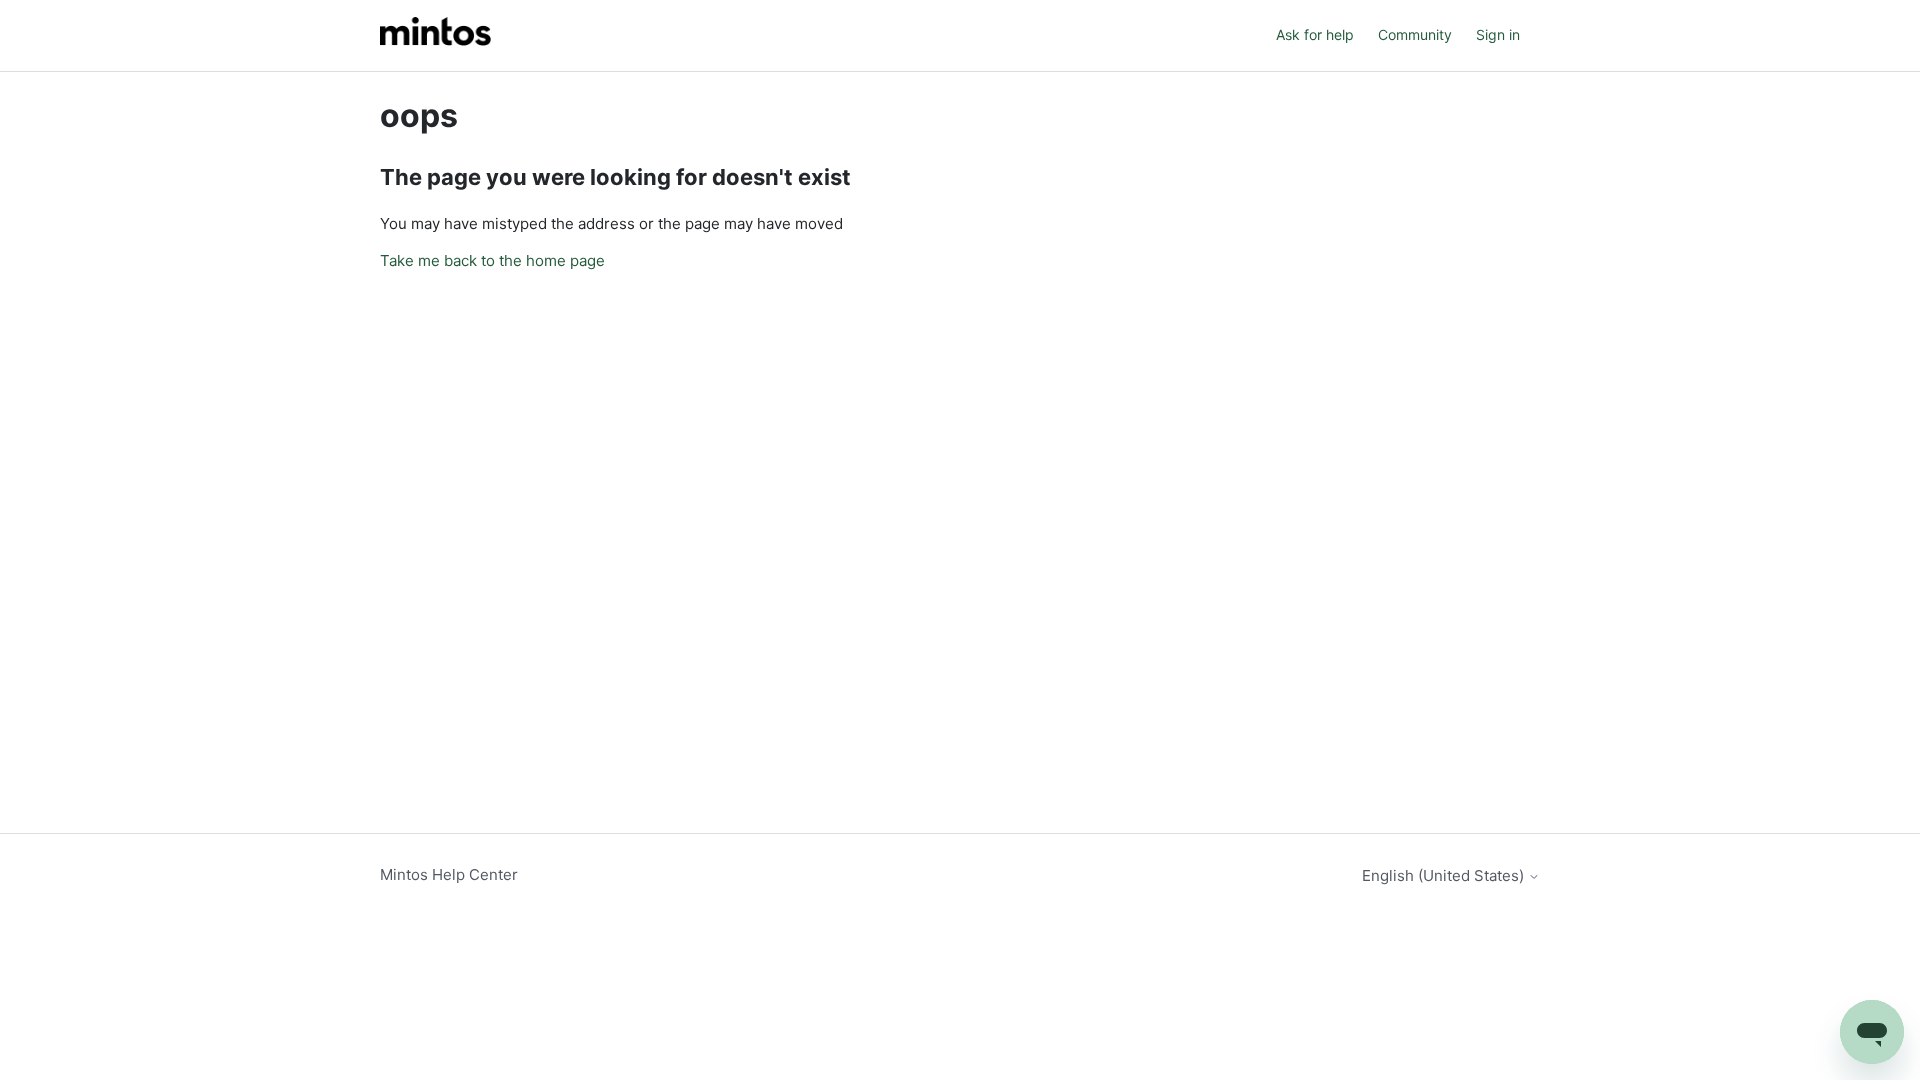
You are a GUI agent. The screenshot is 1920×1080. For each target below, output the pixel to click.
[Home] (435, 35)
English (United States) (1445, 875)
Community (1415, 34)
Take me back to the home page (492, 260)
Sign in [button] (1498, 34)
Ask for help (1315, 34)
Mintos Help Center (449, 874)
